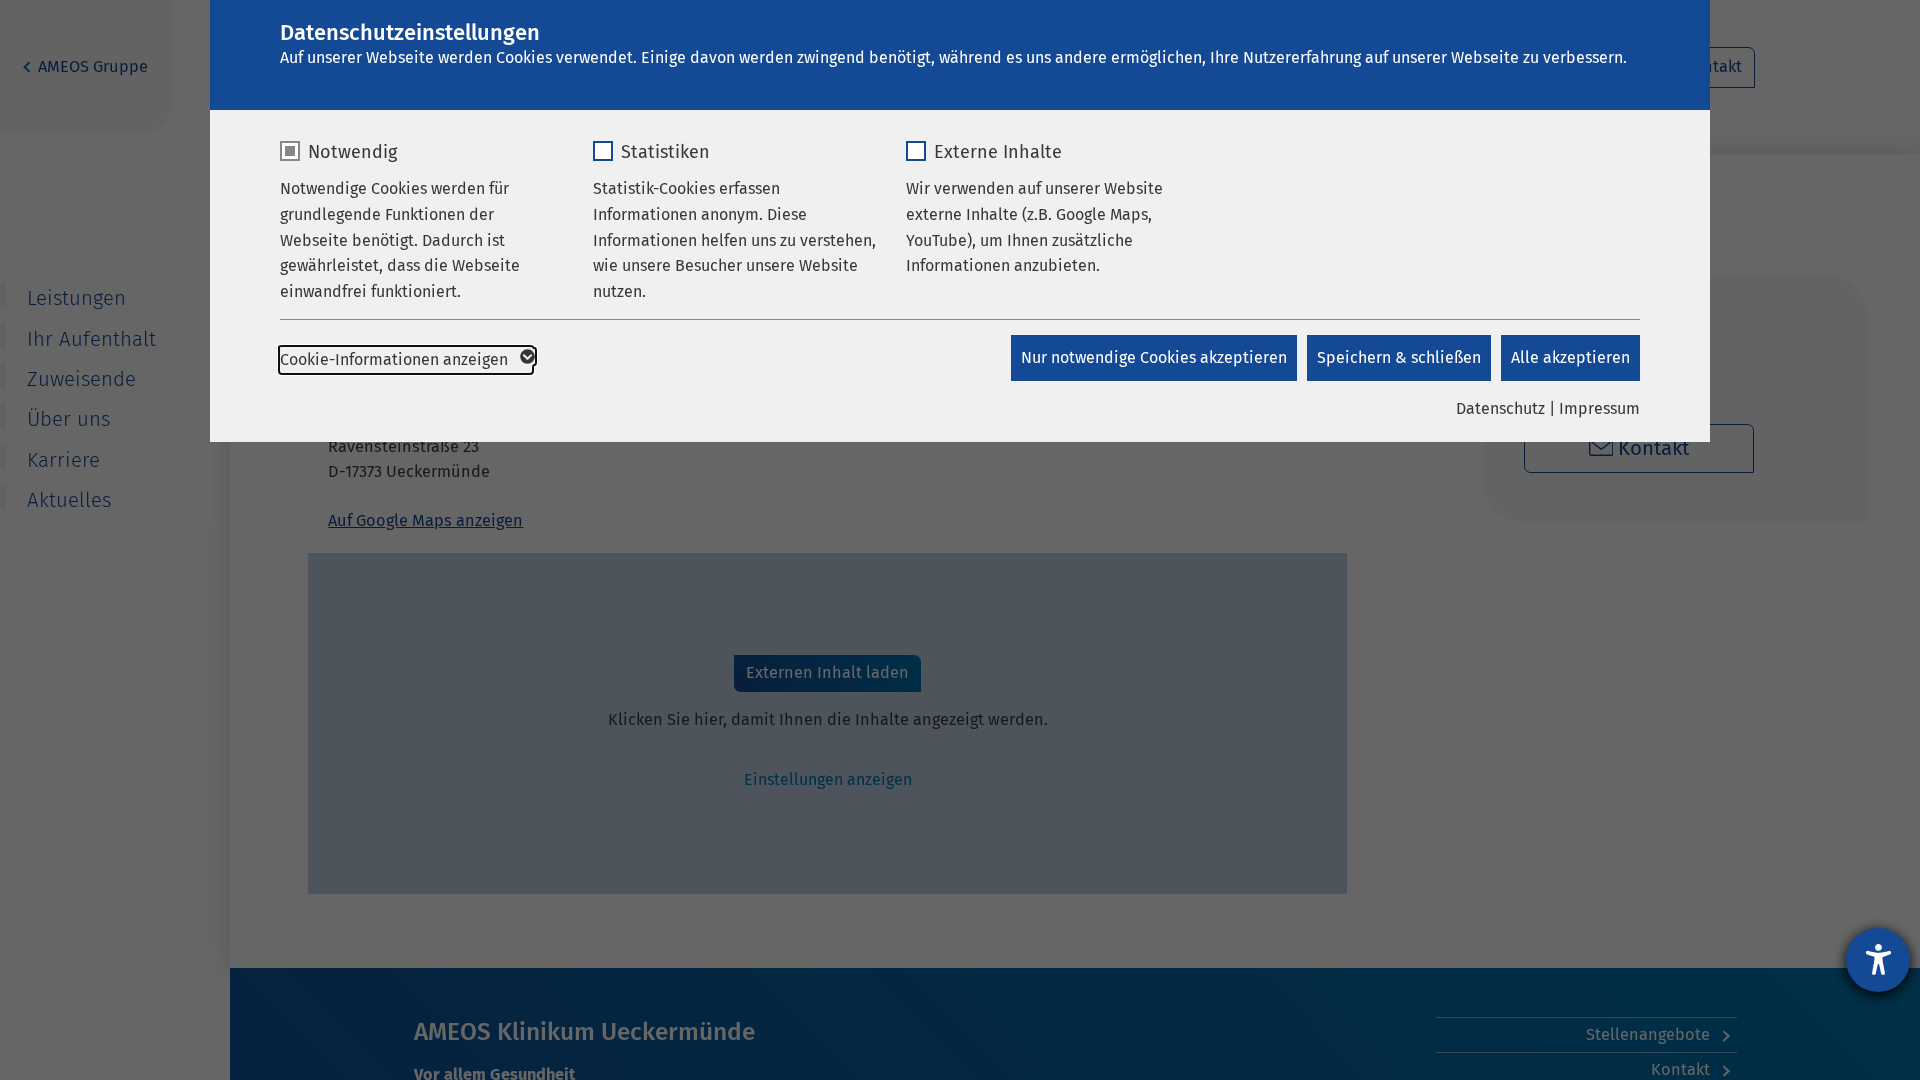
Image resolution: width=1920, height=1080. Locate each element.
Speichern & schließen (1399, 357)
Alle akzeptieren (1570, 357)
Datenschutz (1500, 408)
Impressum (1599, 408)
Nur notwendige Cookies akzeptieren (1154, 357)
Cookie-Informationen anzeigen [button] (396, 359)
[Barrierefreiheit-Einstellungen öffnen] (1878, 960)
